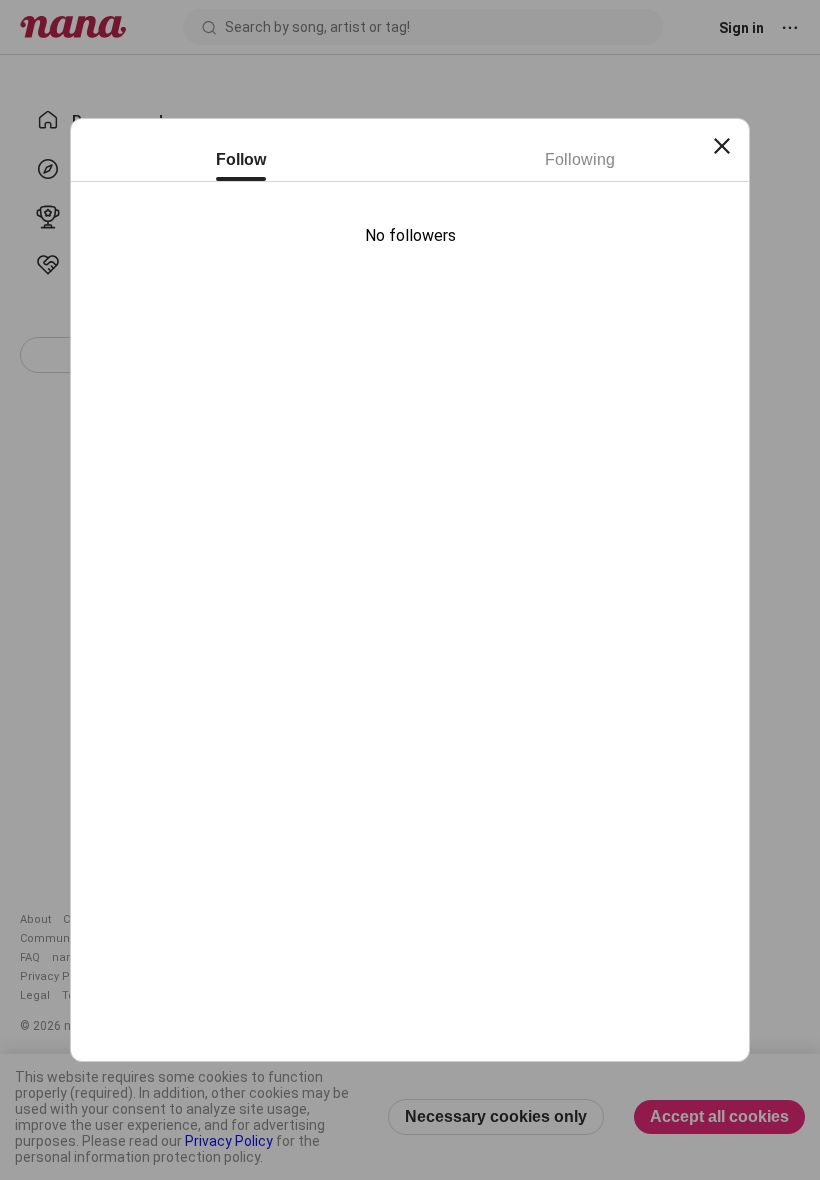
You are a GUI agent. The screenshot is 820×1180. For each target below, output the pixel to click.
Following (580, 159)
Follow (241, 159)
